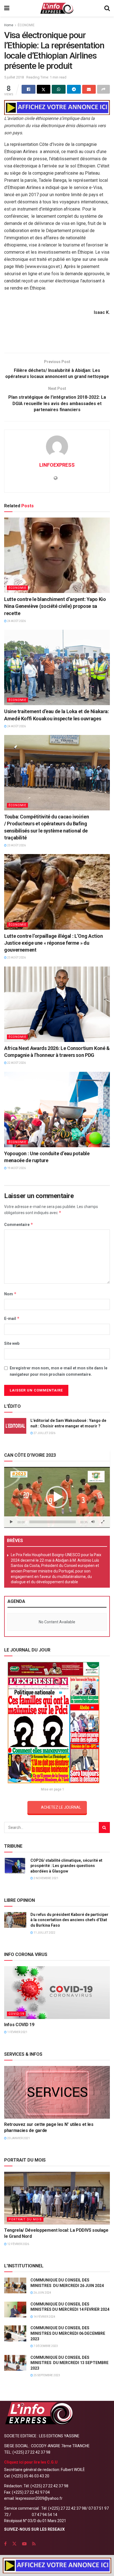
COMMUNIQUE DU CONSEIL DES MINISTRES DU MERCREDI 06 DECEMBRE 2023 (68, 2333)
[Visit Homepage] (57, 8)
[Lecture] (11, 1522)
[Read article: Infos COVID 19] (57, 1993)
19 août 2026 (16, 1168)
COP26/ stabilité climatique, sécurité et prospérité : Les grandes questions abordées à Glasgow (66, 1866)
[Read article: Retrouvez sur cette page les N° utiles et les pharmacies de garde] (57, 2092)
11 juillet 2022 (44, 1933)
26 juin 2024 (42, 2293)
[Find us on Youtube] (24, 2544)
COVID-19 (16, 2014)
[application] (57, 1497)
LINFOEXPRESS (57, 465)
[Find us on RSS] (34, 2544)
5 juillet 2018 (14, 77)
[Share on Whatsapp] (59, 89)
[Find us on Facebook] (5, 2544)
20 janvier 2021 (18, 2138)
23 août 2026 (16, 845)
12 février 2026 (18, 2244)
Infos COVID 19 (19, 2025)
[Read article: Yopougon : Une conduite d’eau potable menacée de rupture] (57, 1110)
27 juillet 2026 (44, 1433)
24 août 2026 (16, 621)
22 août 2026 (16, 1063)
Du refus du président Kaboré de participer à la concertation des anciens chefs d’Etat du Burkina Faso (69, 1920)
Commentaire (19, 1224)
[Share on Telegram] (74, 89)
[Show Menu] (7, 8)
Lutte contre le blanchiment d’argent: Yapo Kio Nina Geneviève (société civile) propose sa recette (55, 606)
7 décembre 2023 (45, 2346)
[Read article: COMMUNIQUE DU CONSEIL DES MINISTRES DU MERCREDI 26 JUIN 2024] (15, 2285)
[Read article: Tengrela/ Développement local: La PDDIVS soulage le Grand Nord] (57, 2198)
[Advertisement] (57, 336)
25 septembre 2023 (46, 2375)
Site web (12, 1343)
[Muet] (93, 1522)
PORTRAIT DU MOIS (25, 2219)
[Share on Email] (89, 89)
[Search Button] (107, 8)
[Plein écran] (103, 1522)
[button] (57, 1497)
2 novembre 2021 (46, 1878)
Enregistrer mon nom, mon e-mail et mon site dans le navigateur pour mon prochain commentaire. (59, 1371)
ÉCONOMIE (26, 25)
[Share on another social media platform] (103, 89)
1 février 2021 (17, 2032)
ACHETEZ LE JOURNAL (61, 1807)
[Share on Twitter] (44, 89)
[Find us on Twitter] (14, 2544)
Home (9, 25)
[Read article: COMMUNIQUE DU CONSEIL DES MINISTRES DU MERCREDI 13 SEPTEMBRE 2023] (15, 2363)
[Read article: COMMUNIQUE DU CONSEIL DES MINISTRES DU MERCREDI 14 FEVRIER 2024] (15, 2310)
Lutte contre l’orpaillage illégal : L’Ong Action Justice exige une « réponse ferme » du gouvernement (54, 943)
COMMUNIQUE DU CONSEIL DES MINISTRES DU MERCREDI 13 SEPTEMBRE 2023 (69, 2363)
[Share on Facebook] (28, 89)
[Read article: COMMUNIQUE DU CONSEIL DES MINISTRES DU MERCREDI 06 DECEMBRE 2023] (15, 2333)
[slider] (53, 1522)
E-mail (12, 1318)
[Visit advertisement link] (57, 107)
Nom (10, 1294)
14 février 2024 (44, 2317)
